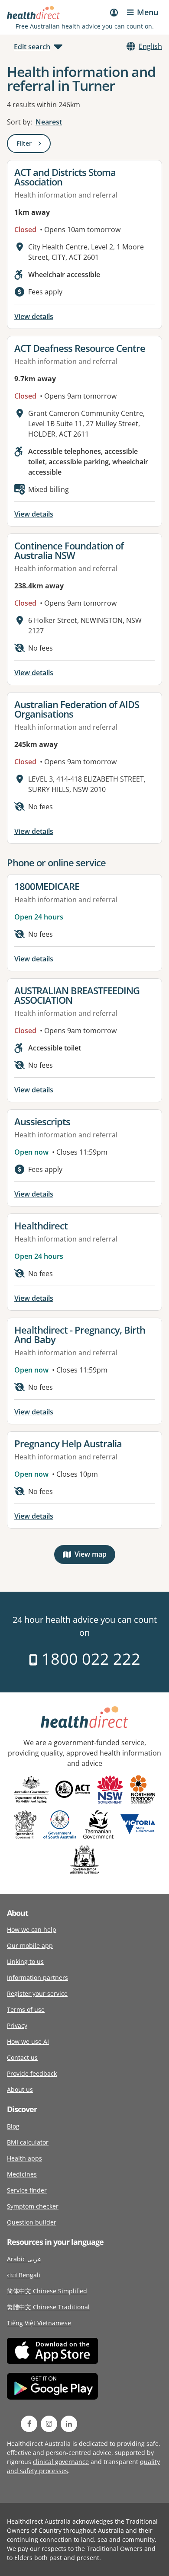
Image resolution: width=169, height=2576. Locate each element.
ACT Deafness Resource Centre (80, 348)
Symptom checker (33, 2206)
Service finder (27, 2190)
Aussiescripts (42, 1121)
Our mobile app (30, 1946)
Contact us (22, 2057)
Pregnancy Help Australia (68, 1443)
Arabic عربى (24, 2259)
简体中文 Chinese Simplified (47, 2291)
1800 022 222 (89, 1659)
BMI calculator (28, 2142)
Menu (148, 12)
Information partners (37, 1977)
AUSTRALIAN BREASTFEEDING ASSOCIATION (77, 995)
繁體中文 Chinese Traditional (48, 2307)
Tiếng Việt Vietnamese (39, 2323)
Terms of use (26, 2009)
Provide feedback (32, 2073)
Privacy (17, 2025)
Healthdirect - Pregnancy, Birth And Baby (80, 1334)
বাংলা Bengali (24, 2275)
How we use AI (28, 2041)
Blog (13, 2126)
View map (95, 1556)
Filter (34, 145)
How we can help (32, 1930)
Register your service (37, 1993)
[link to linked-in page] (69, 2424)
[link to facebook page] (29, 2424)
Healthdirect (41, 1226)
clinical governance (61, 2462)
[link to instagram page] (49, 2424)
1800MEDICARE (47, 886)
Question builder (32, 2222)
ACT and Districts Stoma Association (65, 177)
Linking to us (25, 1962)
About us (20, 2089)
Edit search (32, 47)
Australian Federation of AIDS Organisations (77, 709)
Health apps (24, 2158)
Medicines (22, 2174)
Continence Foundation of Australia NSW (69, 550)
